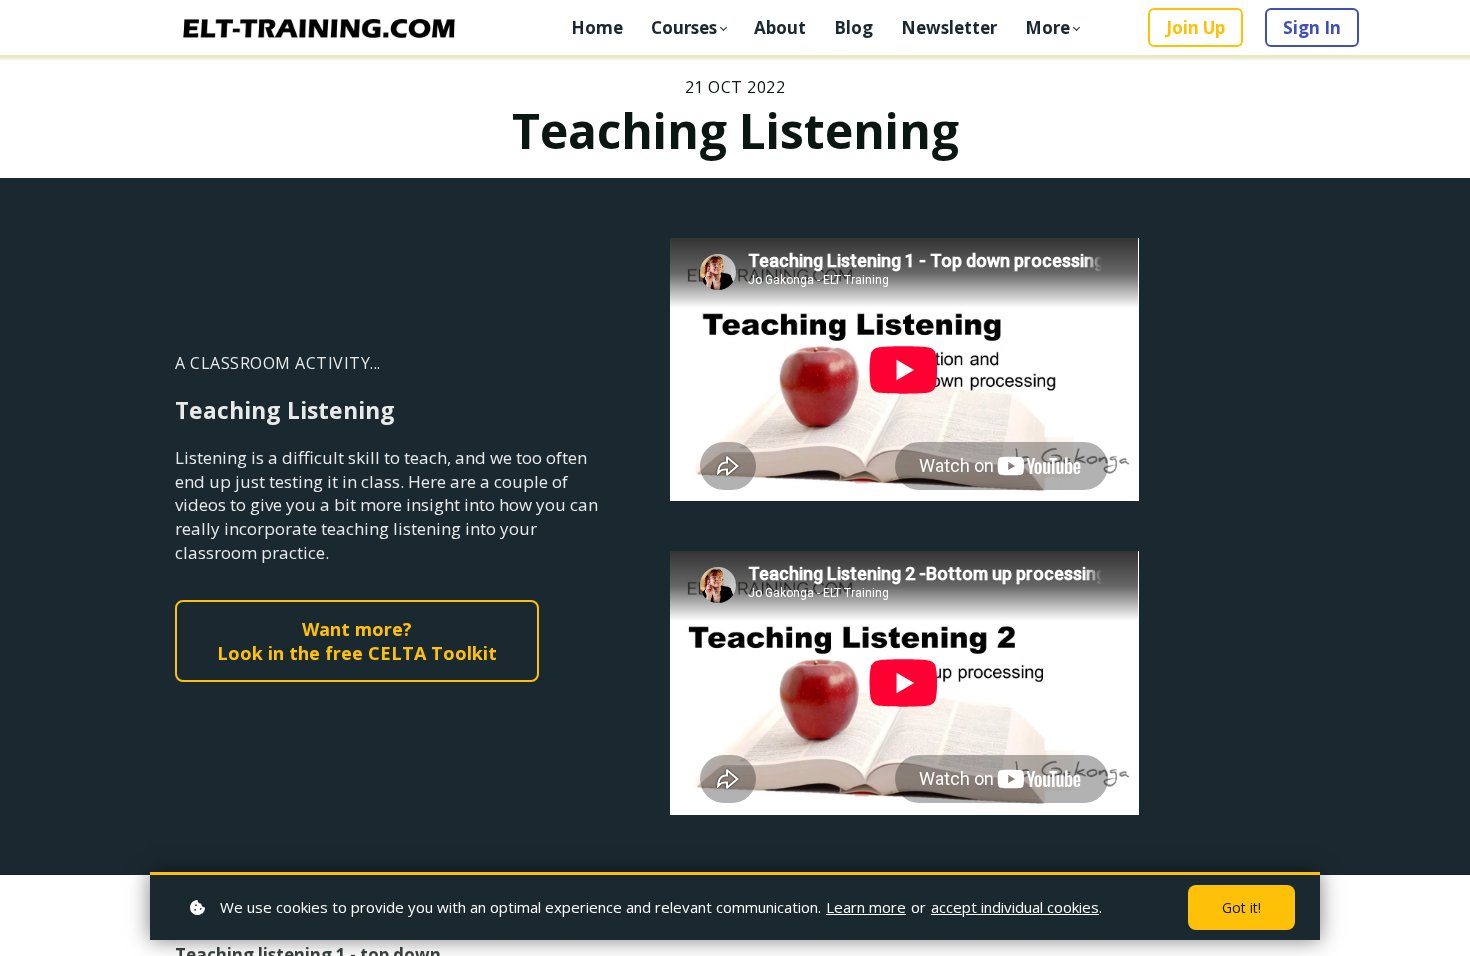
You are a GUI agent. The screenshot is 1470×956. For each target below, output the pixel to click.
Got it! (1241, 907)
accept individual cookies (1015, 907)
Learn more (866, 907)
